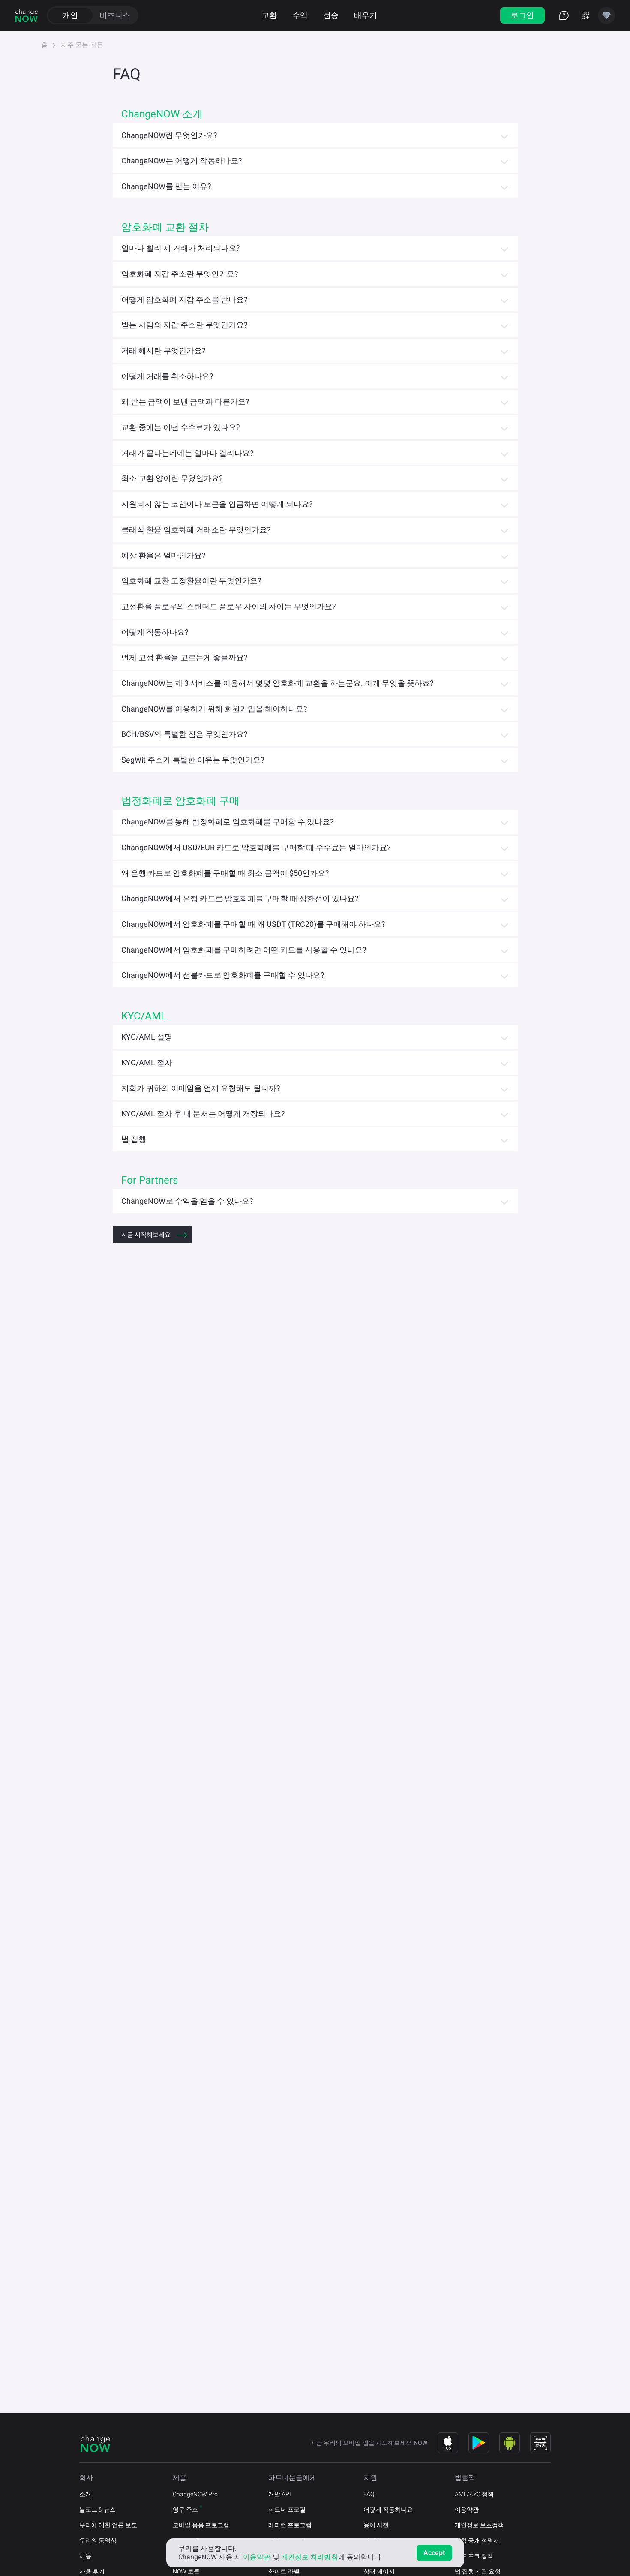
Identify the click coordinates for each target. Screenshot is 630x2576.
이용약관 (467, 2510)
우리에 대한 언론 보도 (108, 2525)
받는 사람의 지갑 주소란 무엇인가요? (184, 325)
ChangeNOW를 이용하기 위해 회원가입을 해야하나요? (214, 709)
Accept (434, 2553)
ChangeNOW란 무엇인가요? (169, 135)
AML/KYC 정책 (474, 2494)
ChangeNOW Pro (195, 2494)
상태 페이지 (379, 2571)
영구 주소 (185, 2510)
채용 (85, 2556)
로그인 (522, 15)
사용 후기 (92, 2571)
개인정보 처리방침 (310, 2557)
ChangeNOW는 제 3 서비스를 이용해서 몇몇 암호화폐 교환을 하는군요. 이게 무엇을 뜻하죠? (277, 683)
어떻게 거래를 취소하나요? (167, 376)
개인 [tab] (70, 15)
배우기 (366, 15)
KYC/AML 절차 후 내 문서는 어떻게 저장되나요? (203, 1114)
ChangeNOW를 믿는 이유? (166, 186)
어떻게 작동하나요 (388, 2510)
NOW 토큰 (186, 2571)
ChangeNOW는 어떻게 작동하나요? (182, 161)
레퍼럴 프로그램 (290, 2525)
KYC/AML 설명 (147, 1037)
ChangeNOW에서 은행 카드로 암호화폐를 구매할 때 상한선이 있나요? (240, 898)
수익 (300, 15)
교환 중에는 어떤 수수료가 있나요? (181, 427)
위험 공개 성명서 (477, 2540)
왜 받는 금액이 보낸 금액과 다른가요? (185, 401)
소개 (85, 2494)
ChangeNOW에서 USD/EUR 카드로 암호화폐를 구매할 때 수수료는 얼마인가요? (256, 847)
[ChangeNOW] (27, 15)
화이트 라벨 (284, 2571)
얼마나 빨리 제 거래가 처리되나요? (181, 248)
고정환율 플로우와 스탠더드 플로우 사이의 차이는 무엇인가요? (229, 606)
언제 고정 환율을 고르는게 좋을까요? (184, 657)
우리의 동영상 (98, 2540)
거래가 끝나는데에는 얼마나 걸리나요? (187, 453)
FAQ (369, 2494)
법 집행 (134, 1139)
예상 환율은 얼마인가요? (163, 555)
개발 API (280, 2494)
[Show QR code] (540, 2443)
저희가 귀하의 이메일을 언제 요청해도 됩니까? (201, 1088)
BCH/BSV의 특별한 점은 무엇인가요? (184, 734)
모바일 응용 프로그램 (201, 2525)
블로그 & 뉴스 (97, 2510)
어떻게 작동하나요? (155, 632)
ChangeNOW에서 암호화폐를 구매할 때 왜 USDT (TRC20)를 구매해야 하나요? (253, 924)
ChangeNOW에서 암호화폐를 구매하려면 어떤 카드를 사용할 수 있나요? (244, 950)
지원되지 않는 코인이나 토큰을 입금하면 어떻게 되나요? (217, 504)
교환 (269, 15)
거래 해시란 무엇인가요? (163, 350)
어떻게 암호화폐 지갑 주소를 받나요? (184, 299)
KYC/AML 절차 (147, 1063)
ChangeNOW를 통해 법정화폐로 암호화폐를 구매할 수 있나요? (228, 822)
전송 (331, 15)
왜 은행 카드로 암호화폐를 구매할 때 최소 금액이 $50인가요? (225, 873)
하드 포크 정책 (474, 2556)
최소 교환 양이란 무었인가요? (172, 478)
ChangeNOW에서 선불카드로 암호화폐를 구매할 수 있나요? (223, 975)
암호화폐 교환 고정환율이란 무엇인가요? (191, 581)
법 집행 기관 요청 (478, 2571)
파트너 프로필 (287, 2510)
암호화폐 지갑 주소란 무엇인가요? (180, 274)
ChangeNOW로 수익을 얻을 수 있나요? (187, 1201)
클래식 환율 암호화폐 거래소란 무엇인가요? (196, 530)
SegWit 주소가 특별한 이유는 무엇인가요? (193, 760)
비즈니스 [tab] (115, 15)
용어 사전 (376, 2525)
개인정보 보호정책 (479, 2525)
